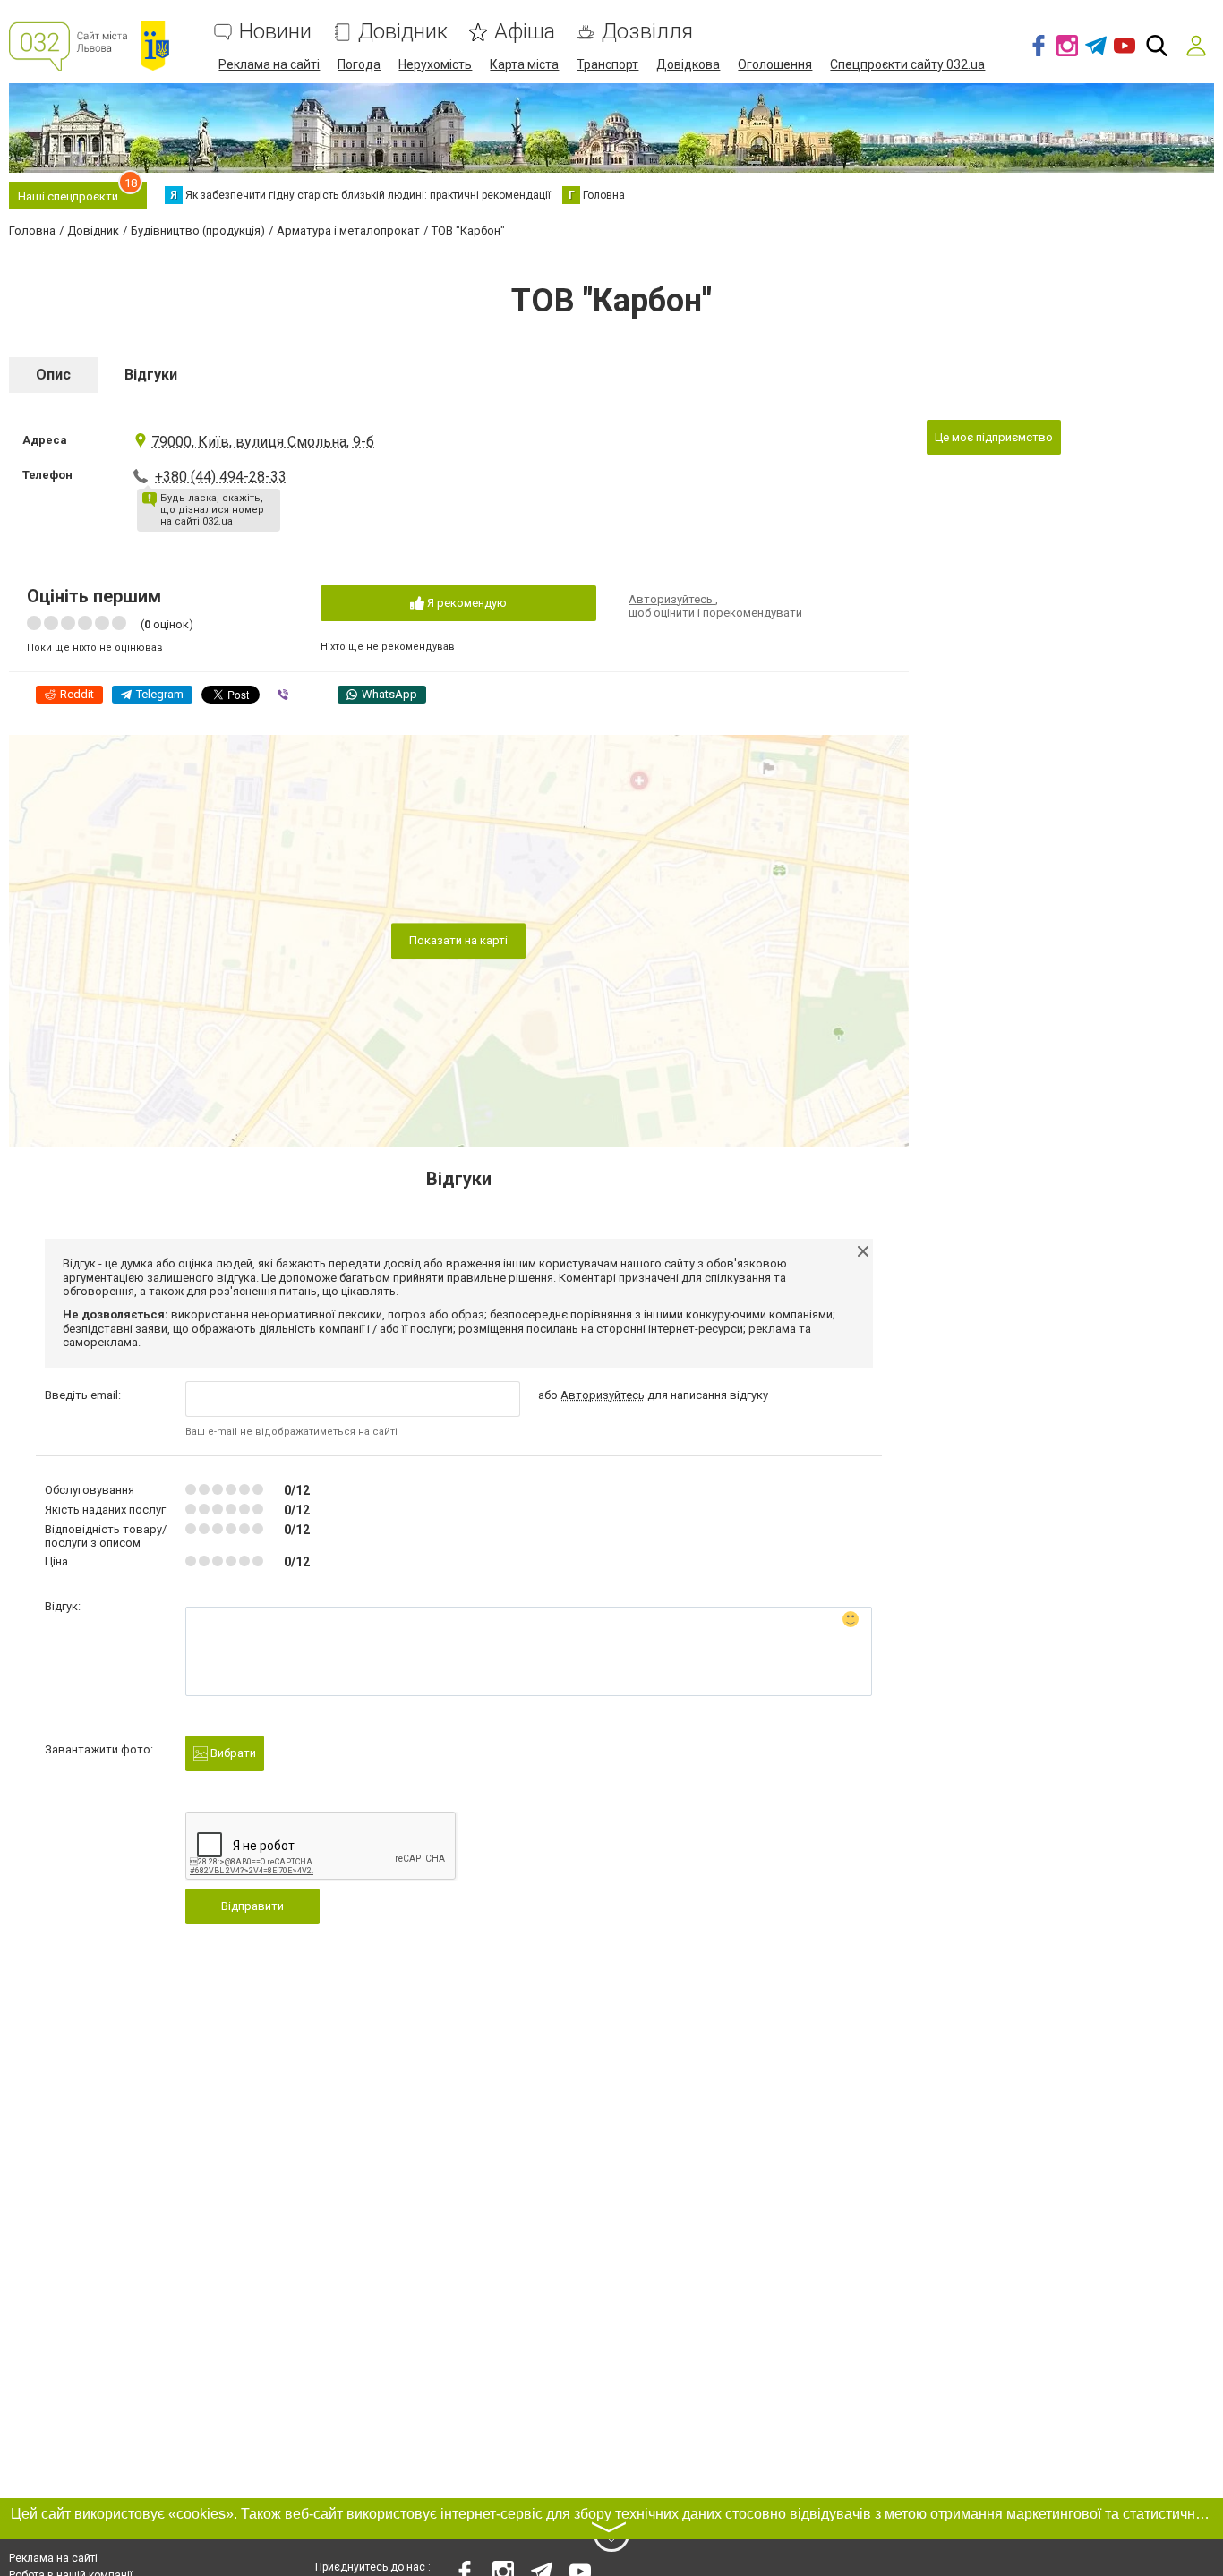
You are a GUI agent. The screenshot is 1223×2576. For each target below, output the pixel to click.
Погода (359, 64)
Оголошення (775, 64)
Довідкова (688, 64)
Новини (275, 32)
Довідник (403, 32)
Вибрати (232, 1753)
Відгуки (151, 375)
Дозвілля (647, 32)
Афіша (525, 32)
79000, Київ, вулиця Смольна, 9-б (263, 442)
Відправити (252, 1906)
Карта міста (524, 64)
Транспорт (607, 64)
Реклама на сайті (269, 64)
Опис (53, 375)
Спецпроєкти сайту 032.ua (907, 64)
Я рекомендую (466, 603)
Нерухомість (435, 64)
